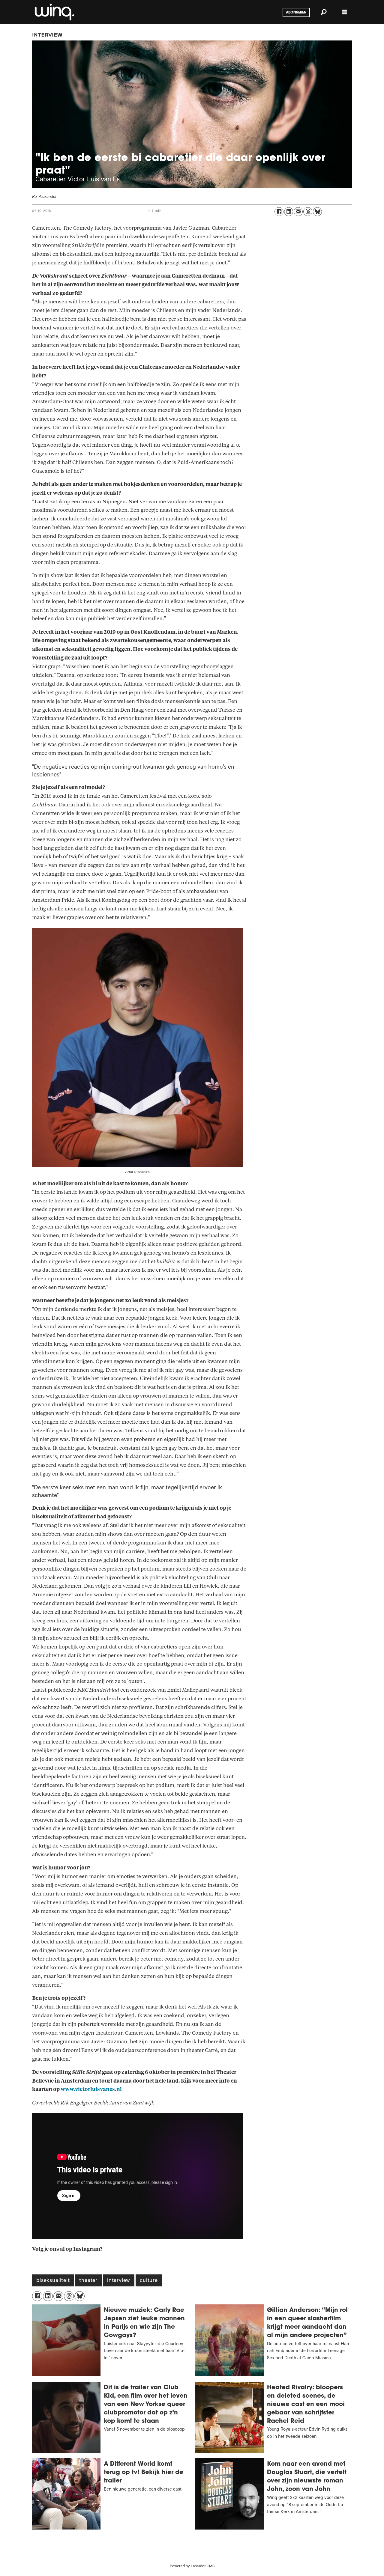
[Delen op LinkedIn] (289, 212)
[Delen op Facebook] (279, 212)
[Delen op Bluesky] (317, 212)
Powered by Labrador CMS (192, 2567)
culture (149, 2281)
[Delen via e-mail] (298, 212)
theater (88, 2281)
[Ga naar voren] (54, 12)
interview (119, 2281)
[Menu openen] (345, 12)
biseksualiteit (53, 2281)
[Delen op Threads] (308, 212)
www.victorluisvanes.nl (91, 2089)
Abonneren (296, 13)
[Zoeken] (324, 12)
